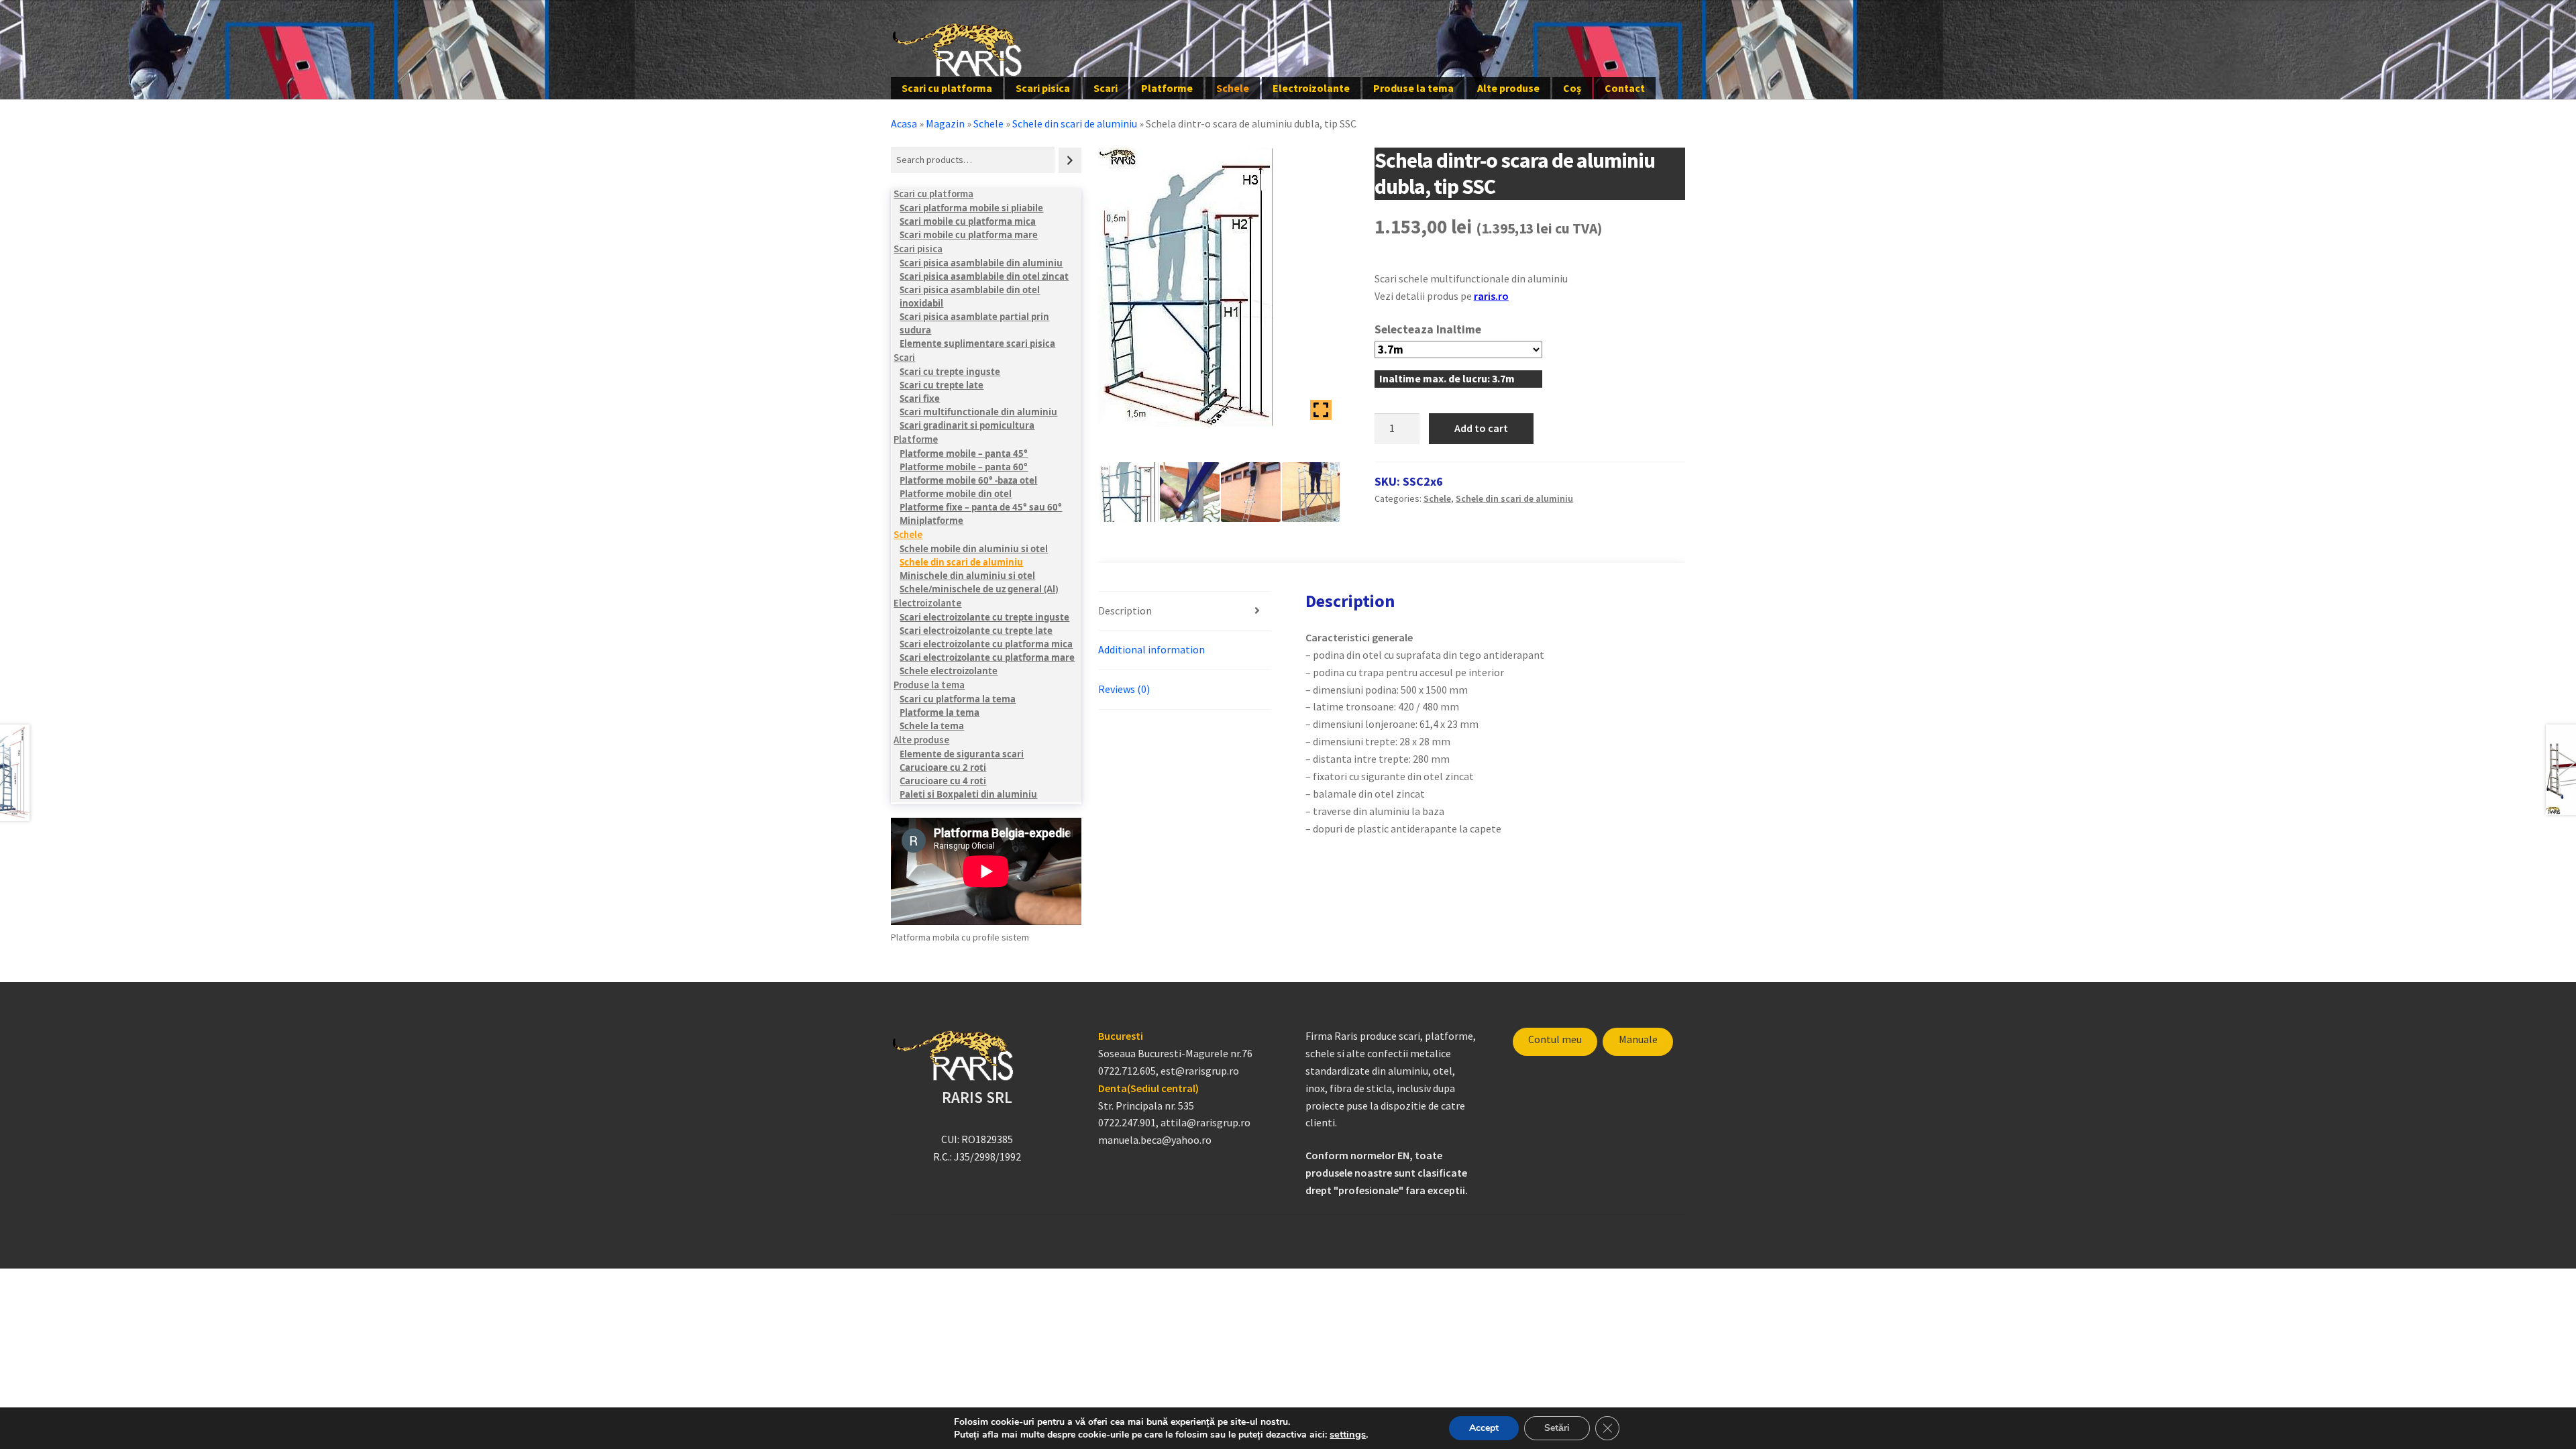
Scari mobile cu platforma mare (969, 235)
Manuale (1638, 1039)
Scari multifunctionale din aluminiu (978, 412)
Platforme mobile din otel (956, 494)
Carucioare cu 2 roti (943, 767)
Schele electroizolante (949, 671)
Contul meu (1555, 1039)
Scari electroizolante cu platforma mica (986, 644)
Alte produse (1508, 88)
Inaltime (1459, 329)
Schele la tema (932, 726)
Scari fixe (920, 398)
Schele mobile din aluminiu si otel (974, 549)
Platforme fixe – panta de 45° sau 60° (981, 507)
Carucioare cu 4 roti (943, 781)
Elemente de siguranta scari (962, 754)
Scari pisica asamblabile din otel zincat (984, 276)
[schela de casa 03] (1312, 492)
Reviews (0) (1124, 689)
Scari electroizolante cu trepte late (976, 631)
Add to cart (1481, 428)
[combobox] (973, 160)
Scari (1106, 88)
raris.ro (1491, 296)
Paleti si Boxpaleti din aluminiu (968, 794)
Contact (1625, 88)
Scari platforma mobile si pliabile (971, 208)
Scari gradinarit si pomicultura (967, 425)
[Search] (1070, 160)
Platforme (1167, 88)
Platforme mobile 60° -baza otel (968, 480)
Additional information (1151, 649)
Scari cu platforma (947, 88)
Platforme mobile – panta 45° (964, 453)
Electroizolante (1311, 88)
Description (1125, 610)
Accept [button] (1484, 1428)
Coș (1572, 88)
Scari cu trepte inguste (950, 372)
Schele (1233, 88)
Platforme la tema (940, 712)
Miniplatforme (931, 521)
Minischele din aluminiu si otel (967, 576)
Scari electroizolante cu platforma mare (987, 657)
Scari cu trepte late (942, 385)
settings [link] (1348, 1434)
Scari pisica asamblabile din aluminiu (981, 263)
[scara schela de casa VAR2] (1129, 492)
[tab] (1184, 611)
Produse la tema (1413, 88)
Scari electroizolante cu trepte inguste (984, 617)
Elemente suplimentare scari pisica (977, 343)
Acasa (904, 123)
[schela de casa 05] (1190, 492)
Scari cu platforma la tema (958, 699)
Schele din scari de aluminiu (1075, 123)
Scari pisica (1043, 88)
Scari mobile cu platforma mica (968, 221)
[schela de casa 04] (1251, 492)
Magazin (945, 123)
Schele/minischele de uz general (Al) (979, 589)
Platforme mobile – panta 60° (964, 467)
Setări (1557, 1428)
